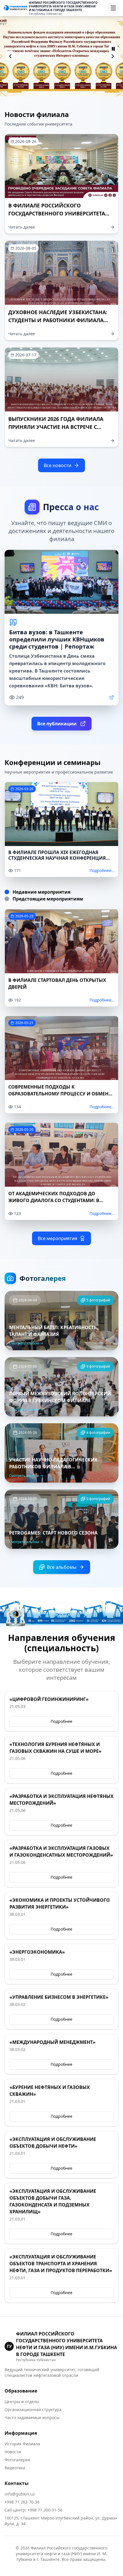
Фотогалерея (17, 2460)
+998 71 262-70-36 (22, 2502)
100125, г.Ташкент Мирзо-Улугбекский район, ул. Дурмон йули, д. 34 (61, 2521)
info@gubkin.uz (20, 2494)
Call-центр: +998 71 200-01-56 (33, 2510)
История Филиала (22, 2444)
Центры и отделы (22, 2402)
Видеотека (15, 2468)
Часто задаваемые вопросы (32, 2417)
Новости (13, 2452)
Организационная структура (33, 2410)
